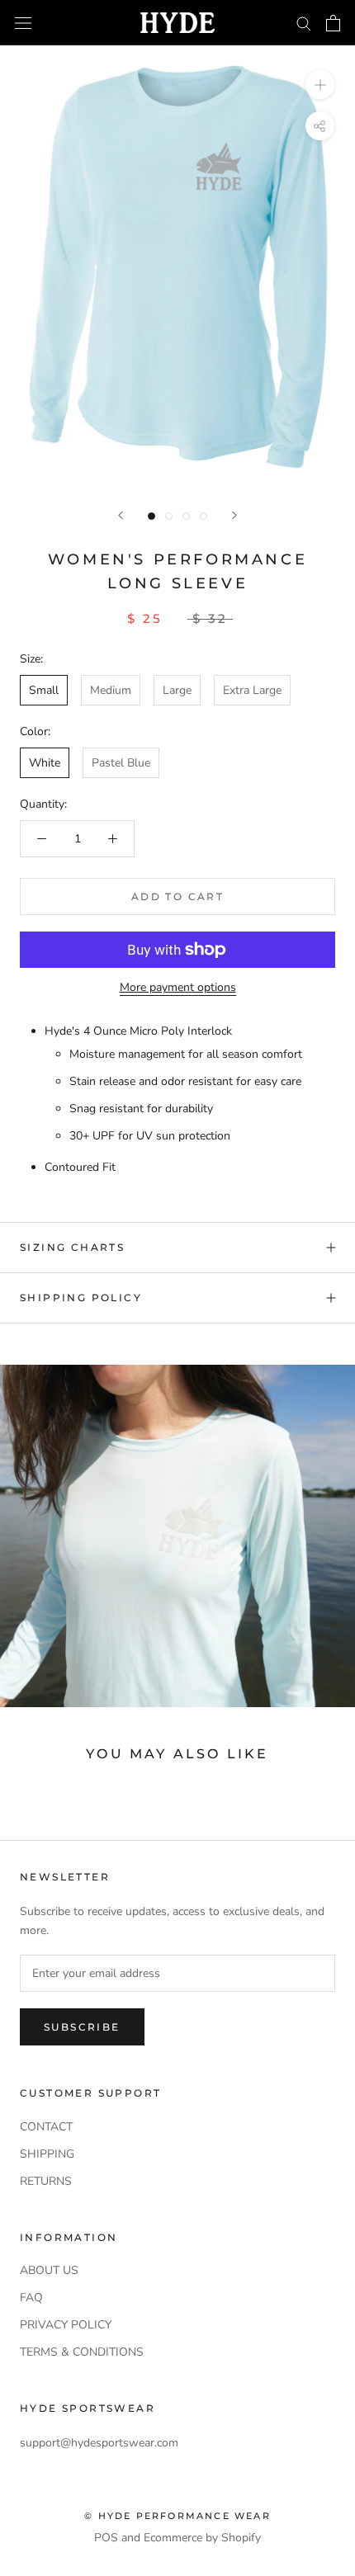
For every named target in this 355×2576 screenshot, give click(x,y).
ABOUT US (49, 2270)
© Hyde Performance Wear (177, 2516)
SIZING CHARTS (72, 1247)
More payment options (178, 987)
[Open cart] (333, 23)
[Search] (304, 23)
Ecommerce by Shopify (202, 2538)
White (45, 763)
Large (177, 690)
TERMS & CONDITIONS (82, 2352)
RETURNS (46, 2181)
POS (106, 2538)
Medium (111, 690)
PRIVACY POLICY (66, 2325)
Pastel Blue (121, 763)
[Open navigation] (23, 23)
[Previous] (121, 515)
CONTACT (46, 2127)
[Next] (234, 515)
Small (44, 690)
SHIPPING (47, 2154)
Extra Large (252, 690)
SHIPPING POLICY (81, 1297)
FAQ (31, 2298)
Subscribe (82, 2027)
